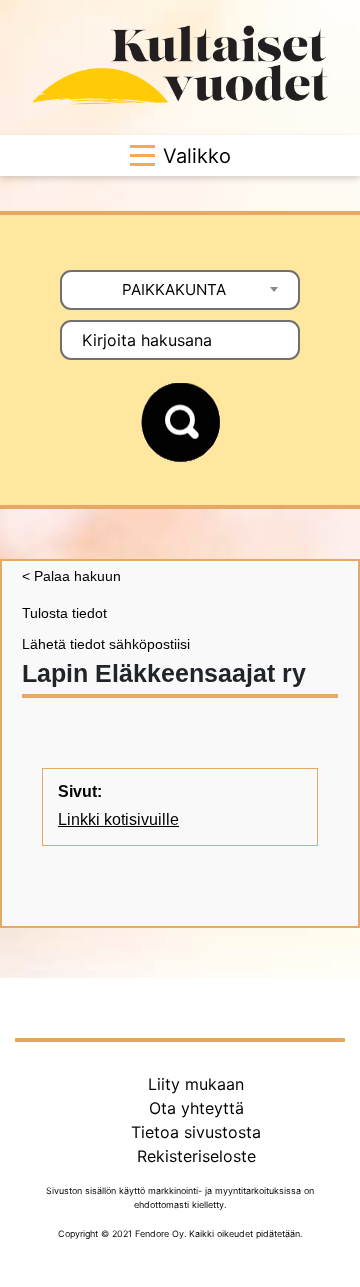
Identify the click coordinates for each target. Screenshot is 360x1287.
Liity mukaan (196, 1084)
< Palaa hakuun (71, 576)
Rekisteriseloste (196, 1156)
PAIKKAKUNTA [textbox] (174, 289)
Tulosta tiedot (64, 613)
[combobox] (180, 290)
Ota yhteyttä (196, 1108)
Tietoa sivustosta (196, 1132)
